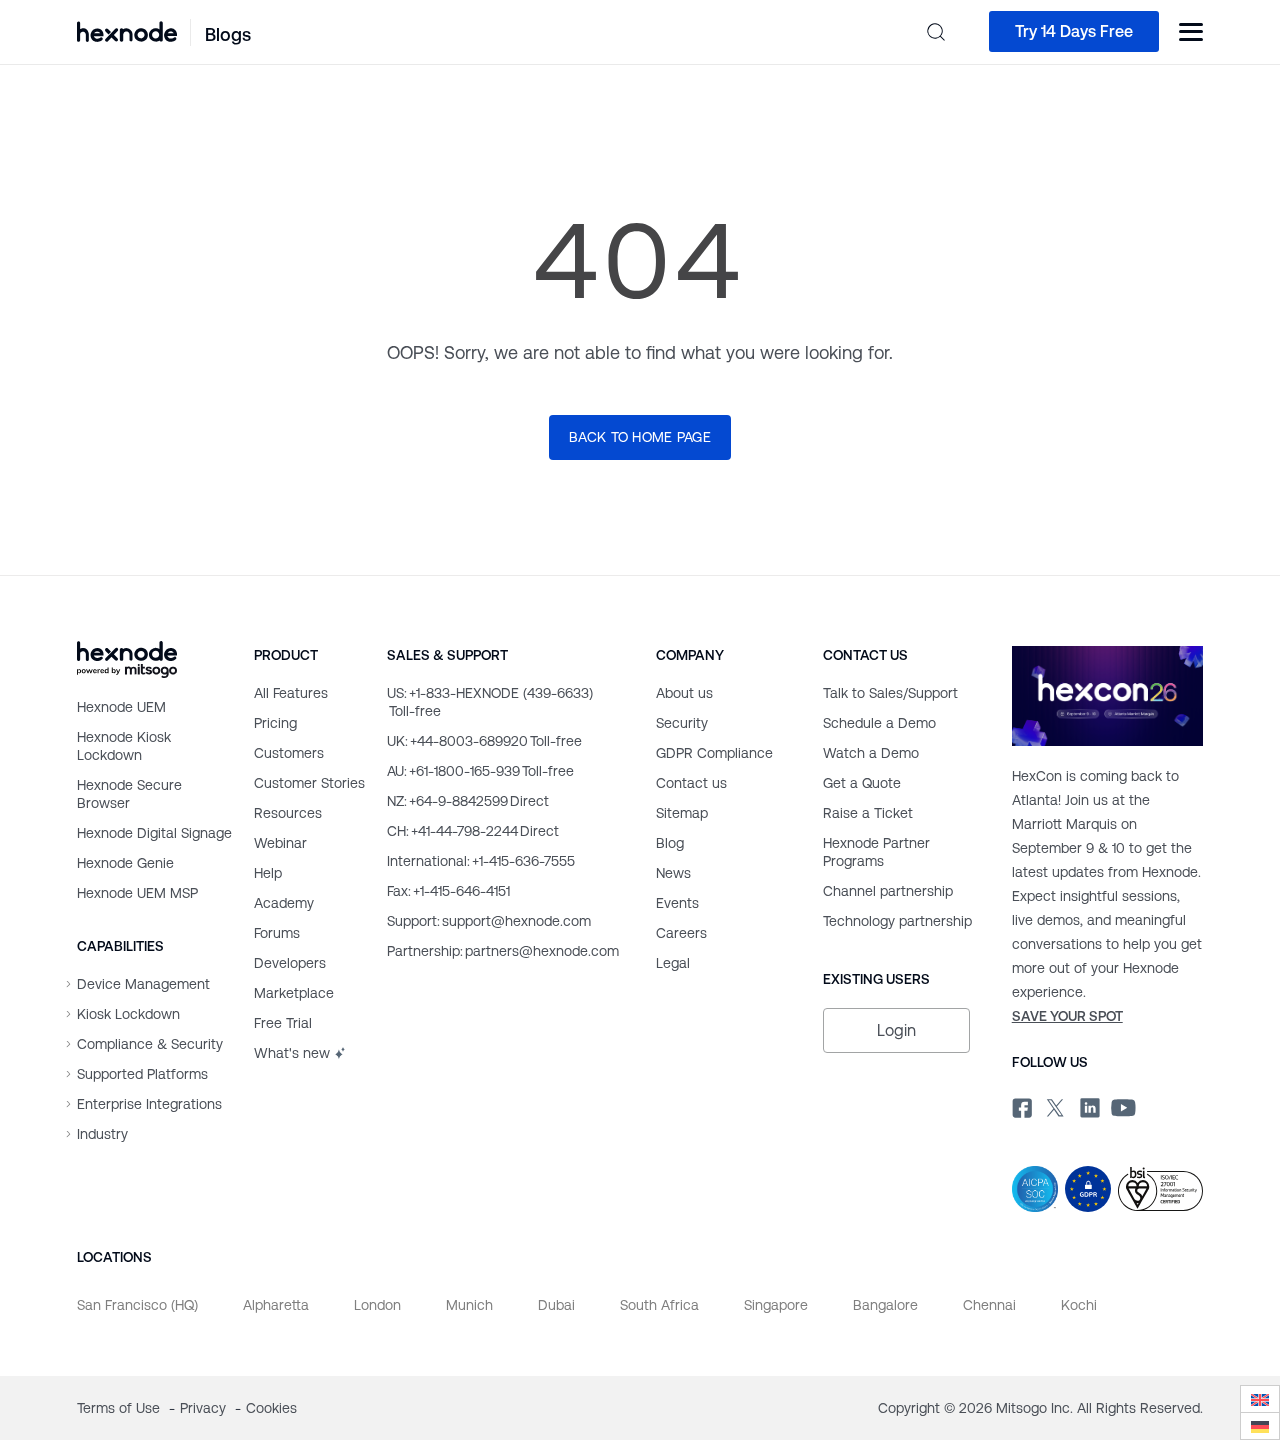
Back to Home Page (640, 437)
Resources (288, 813)
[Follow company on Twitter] (1054, 1105)
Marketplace (294, 993)
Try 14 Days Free (1074, 31)
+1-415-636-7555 (481, 861)
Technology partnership (897, 921)
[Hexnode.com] (127, 31)
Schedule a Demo (879, 723)
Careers (681, 933)
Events (677, 903)
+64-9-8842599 (468, 801)
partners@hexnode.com (503, 951)
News (673, 873)
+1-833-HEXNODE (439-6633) (490, 702)
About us (684, 693)
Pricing (275, 723)
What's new (292, 1053)
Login (896, 1030)
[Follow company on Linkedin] (1088, 1105)
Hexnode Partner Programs (876, 852)
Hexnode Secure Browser (129, 794)
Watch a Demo (871, 753)
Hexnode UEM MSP (137, 893)
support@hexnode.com (489, 921)
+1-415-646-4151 (448, 891)
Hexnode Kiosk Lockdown (124, 746)
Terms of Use (120, 1408)
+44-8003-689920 (484, 741)
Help (268, 873)
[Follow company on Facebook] (1020, 1105)
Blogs (228, 34)
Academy (284, 903)
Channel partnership (888, 891)
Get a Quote (862, 783)
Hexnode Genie (125, 863)
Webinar (280, 843)
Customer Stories (309, 783)
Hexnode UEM (121, 707)
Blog (670, 843)
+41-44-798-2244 (473, 831)
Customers (289, 753)
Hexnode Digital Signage (154, 833)
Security (682, 723)
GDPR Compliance (714, 753)
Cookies (271, 1408)
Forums (277, 933)
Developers (290, 963)
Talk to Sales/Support (890, 693)
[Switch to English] (1260, 1399)
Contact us (691, 783)
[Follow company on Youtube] (1123, 1106)
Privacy (205, 1408)
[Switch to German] (1260, 1426)
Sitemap (682, 813)
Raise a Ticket (868, 813)
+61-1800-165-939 (480, 771)
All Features (291, 693)
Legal (673, 963)
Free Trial (283, 1023)
